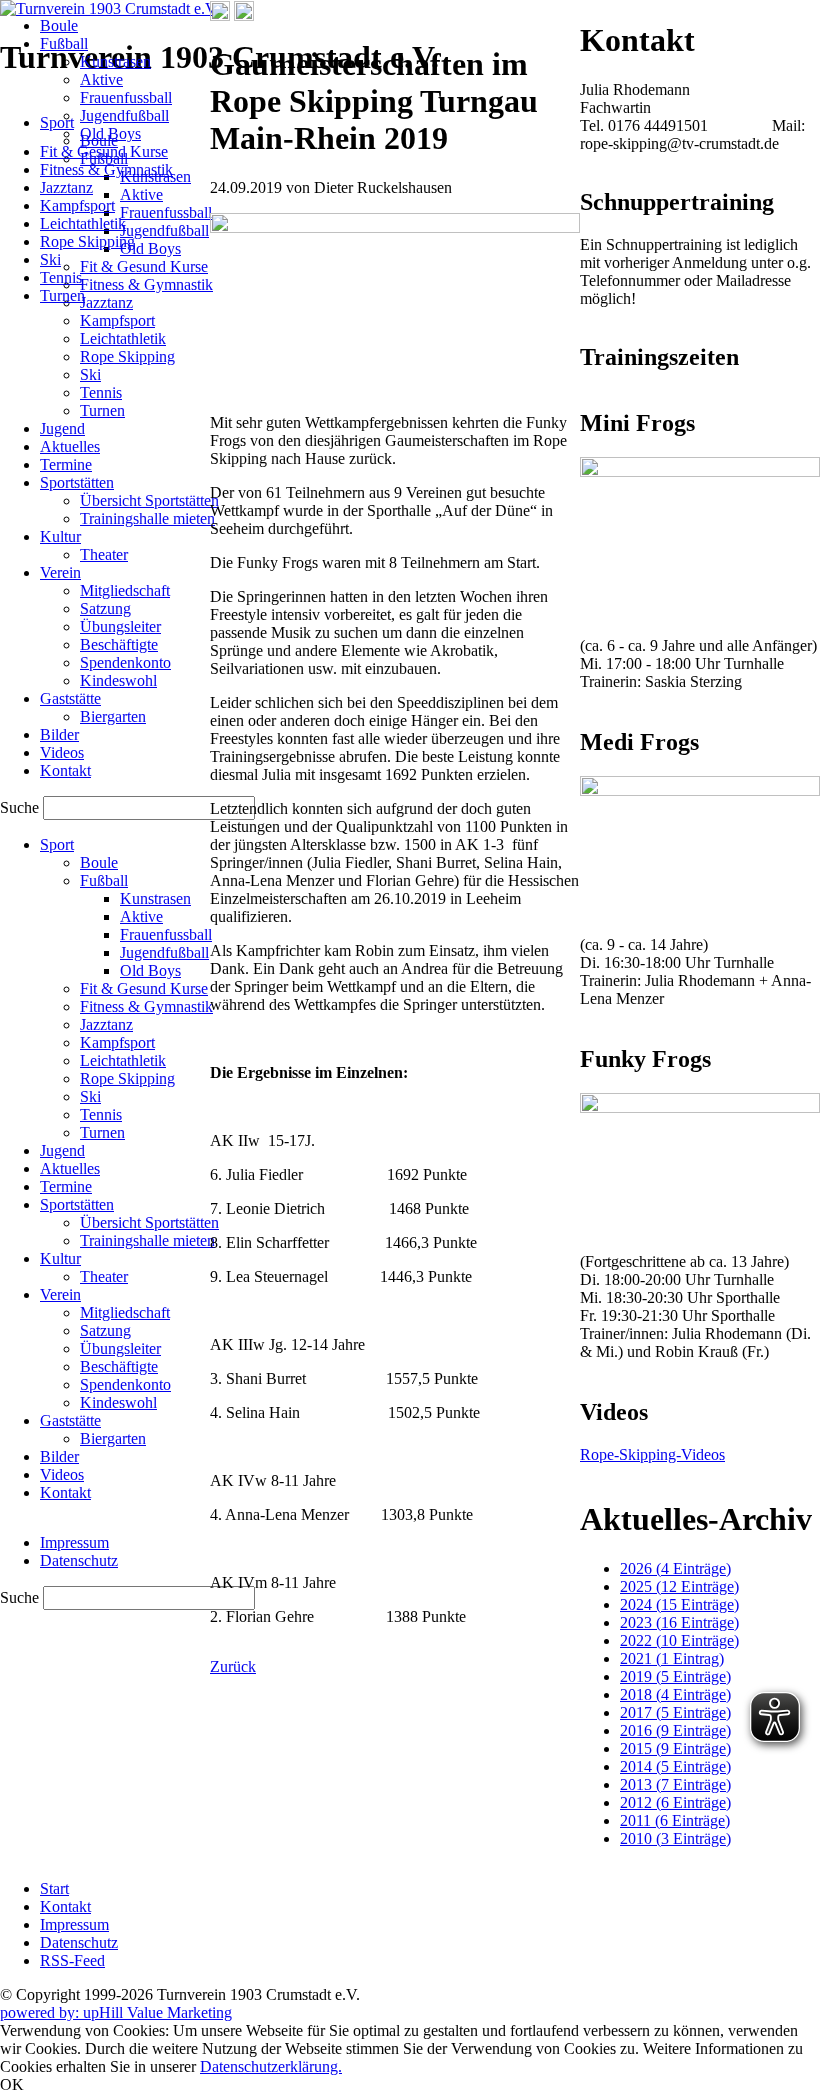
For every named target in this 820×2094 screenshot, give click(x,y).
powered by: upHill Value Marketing (116, 2012)
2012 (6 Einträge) (675, 1802)
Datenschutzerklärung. (271, 2066)
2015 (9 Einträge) (675, 1748)
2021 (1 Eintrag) (672, 1658)
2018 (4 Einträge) (675, 1694)
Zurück (233, 1666)
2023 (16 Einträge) (679, 1622)
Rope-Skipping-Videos (652, 1454)
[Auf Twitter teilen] (244, 15)
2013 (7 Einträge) (675, 1784)
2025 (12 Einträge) (679, 1586)
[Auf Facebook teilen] (220, 15)
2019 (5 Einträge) (675, 1676)
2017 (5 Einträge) (675, 1712)
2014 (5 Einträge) (675, 1766)
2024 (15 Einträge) (679, 1604)
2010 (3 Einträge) (675, 1838)
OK (12, 2084)
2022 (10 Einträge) (679, 1640)
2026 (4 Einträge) (675, 1568)
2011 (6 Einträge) (675, 1820)
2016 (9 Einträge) (675, 1730)
